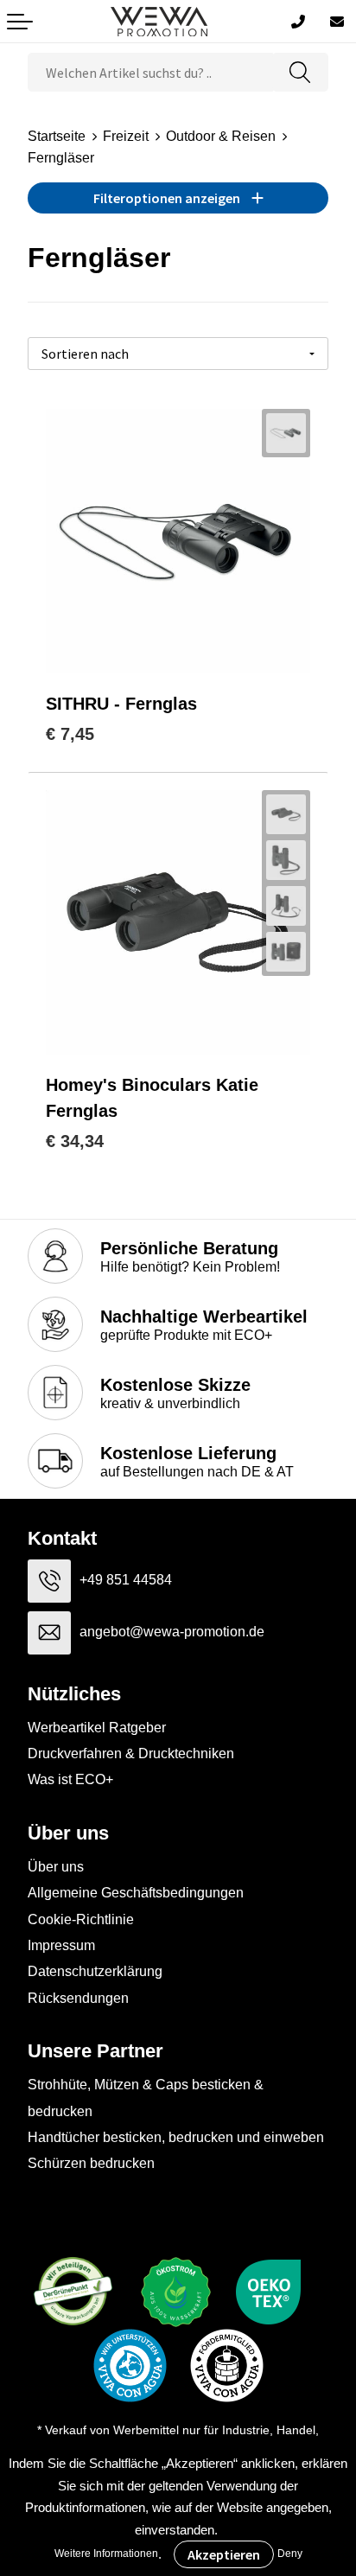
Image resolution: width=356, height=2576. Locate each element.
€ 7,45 (70, 734)
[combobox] (150, 72)
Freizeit (126, 136)
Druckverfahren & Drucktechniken (131, 1753)
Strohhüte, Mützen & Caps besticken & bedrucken (146, 2098)
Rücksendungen (78, 1998)
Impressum (61, 1945)
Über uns (56, 1867)
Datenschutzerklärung (95, 1971)
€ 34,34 (75, 1141)
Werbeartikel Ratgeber (97, 1728)
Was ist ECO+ (70, 1779)
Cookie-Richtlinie (81, 1919)
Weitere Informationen (106, 2554)
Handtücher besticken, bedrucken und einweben (176, 2137)
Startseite (57, 136)
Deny (290, 2554)
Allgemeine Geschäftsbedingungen (136, 1893)
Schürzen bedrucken (91, 2163)
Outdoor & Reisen (221, 136)
